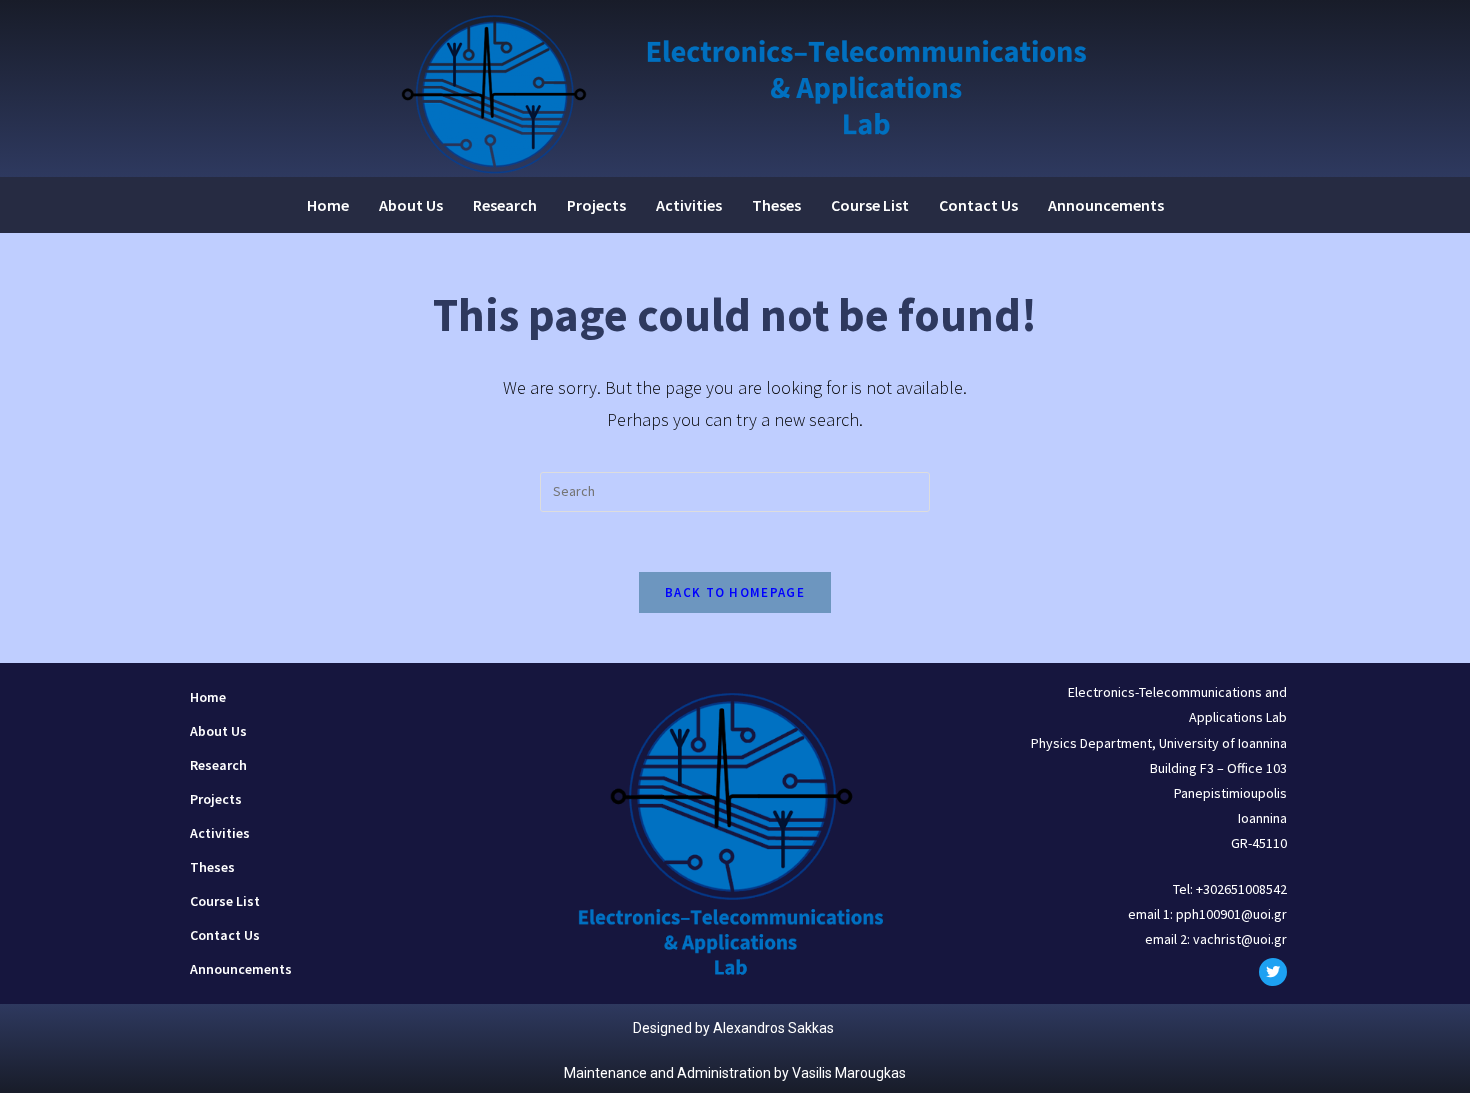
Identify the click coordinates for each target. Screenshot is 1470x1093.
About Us (411, 205)
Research (505, 205)
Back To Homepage (735, 592)
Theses (776, 205)
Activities (689, 205)
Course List (870, 205)
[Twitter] (1273, 972)
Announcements (1106, 205)
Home (328, 205)
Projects (596, 205)
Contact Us (978, 205)
